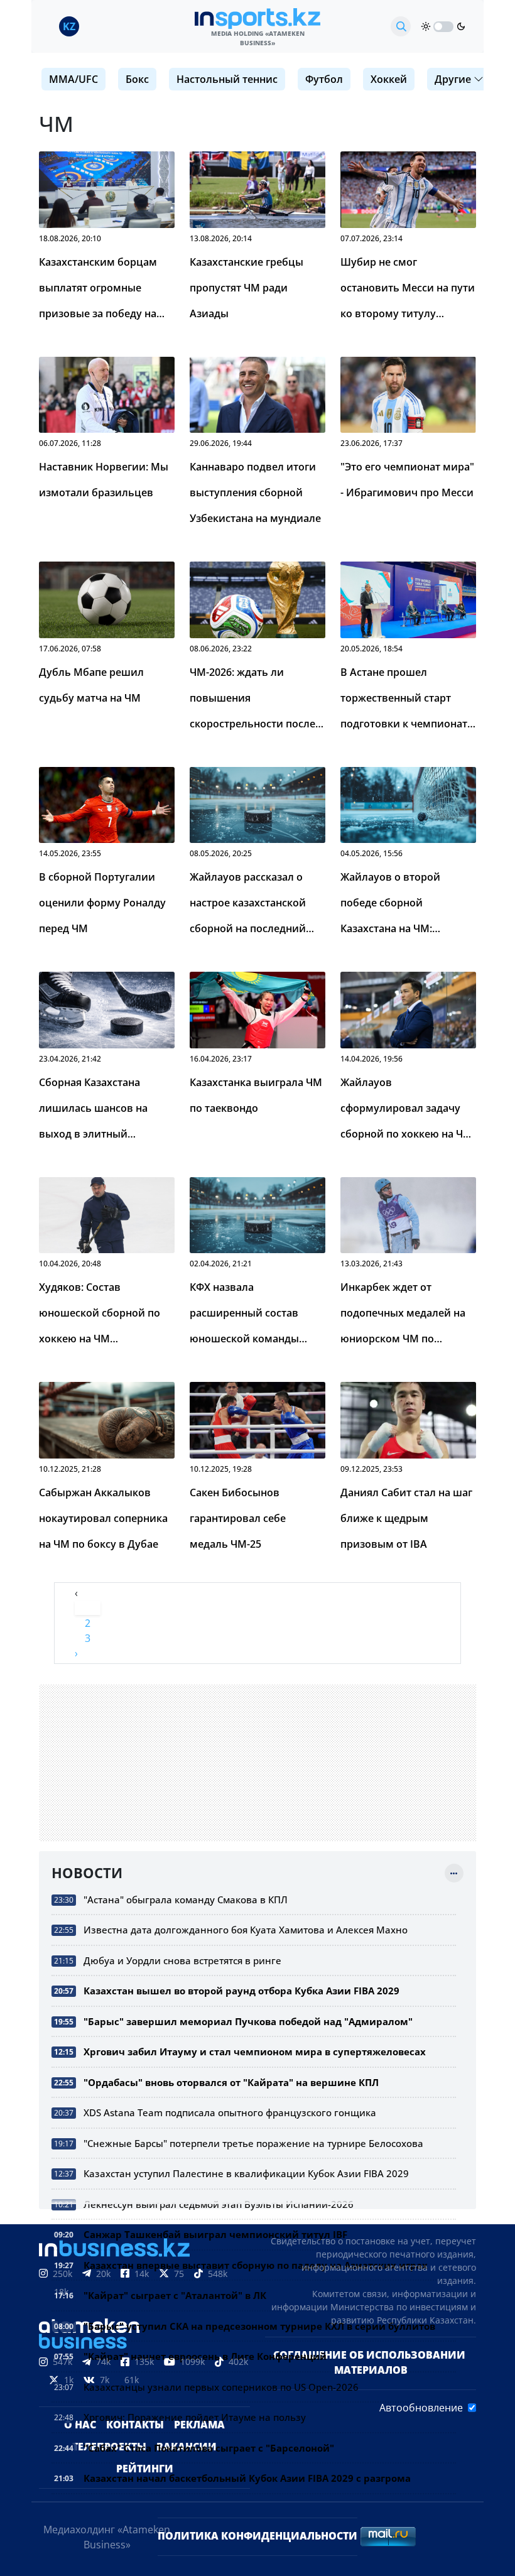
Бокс (137, 79)
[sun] (426, 26)
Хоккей (389, 79)
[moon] (461, 26)
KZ (69, 26)
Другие (453, 79)
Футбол (324, 79)
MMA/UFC (73, 79)
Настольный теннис (227, 79)
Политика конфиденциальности (257, 2536)
